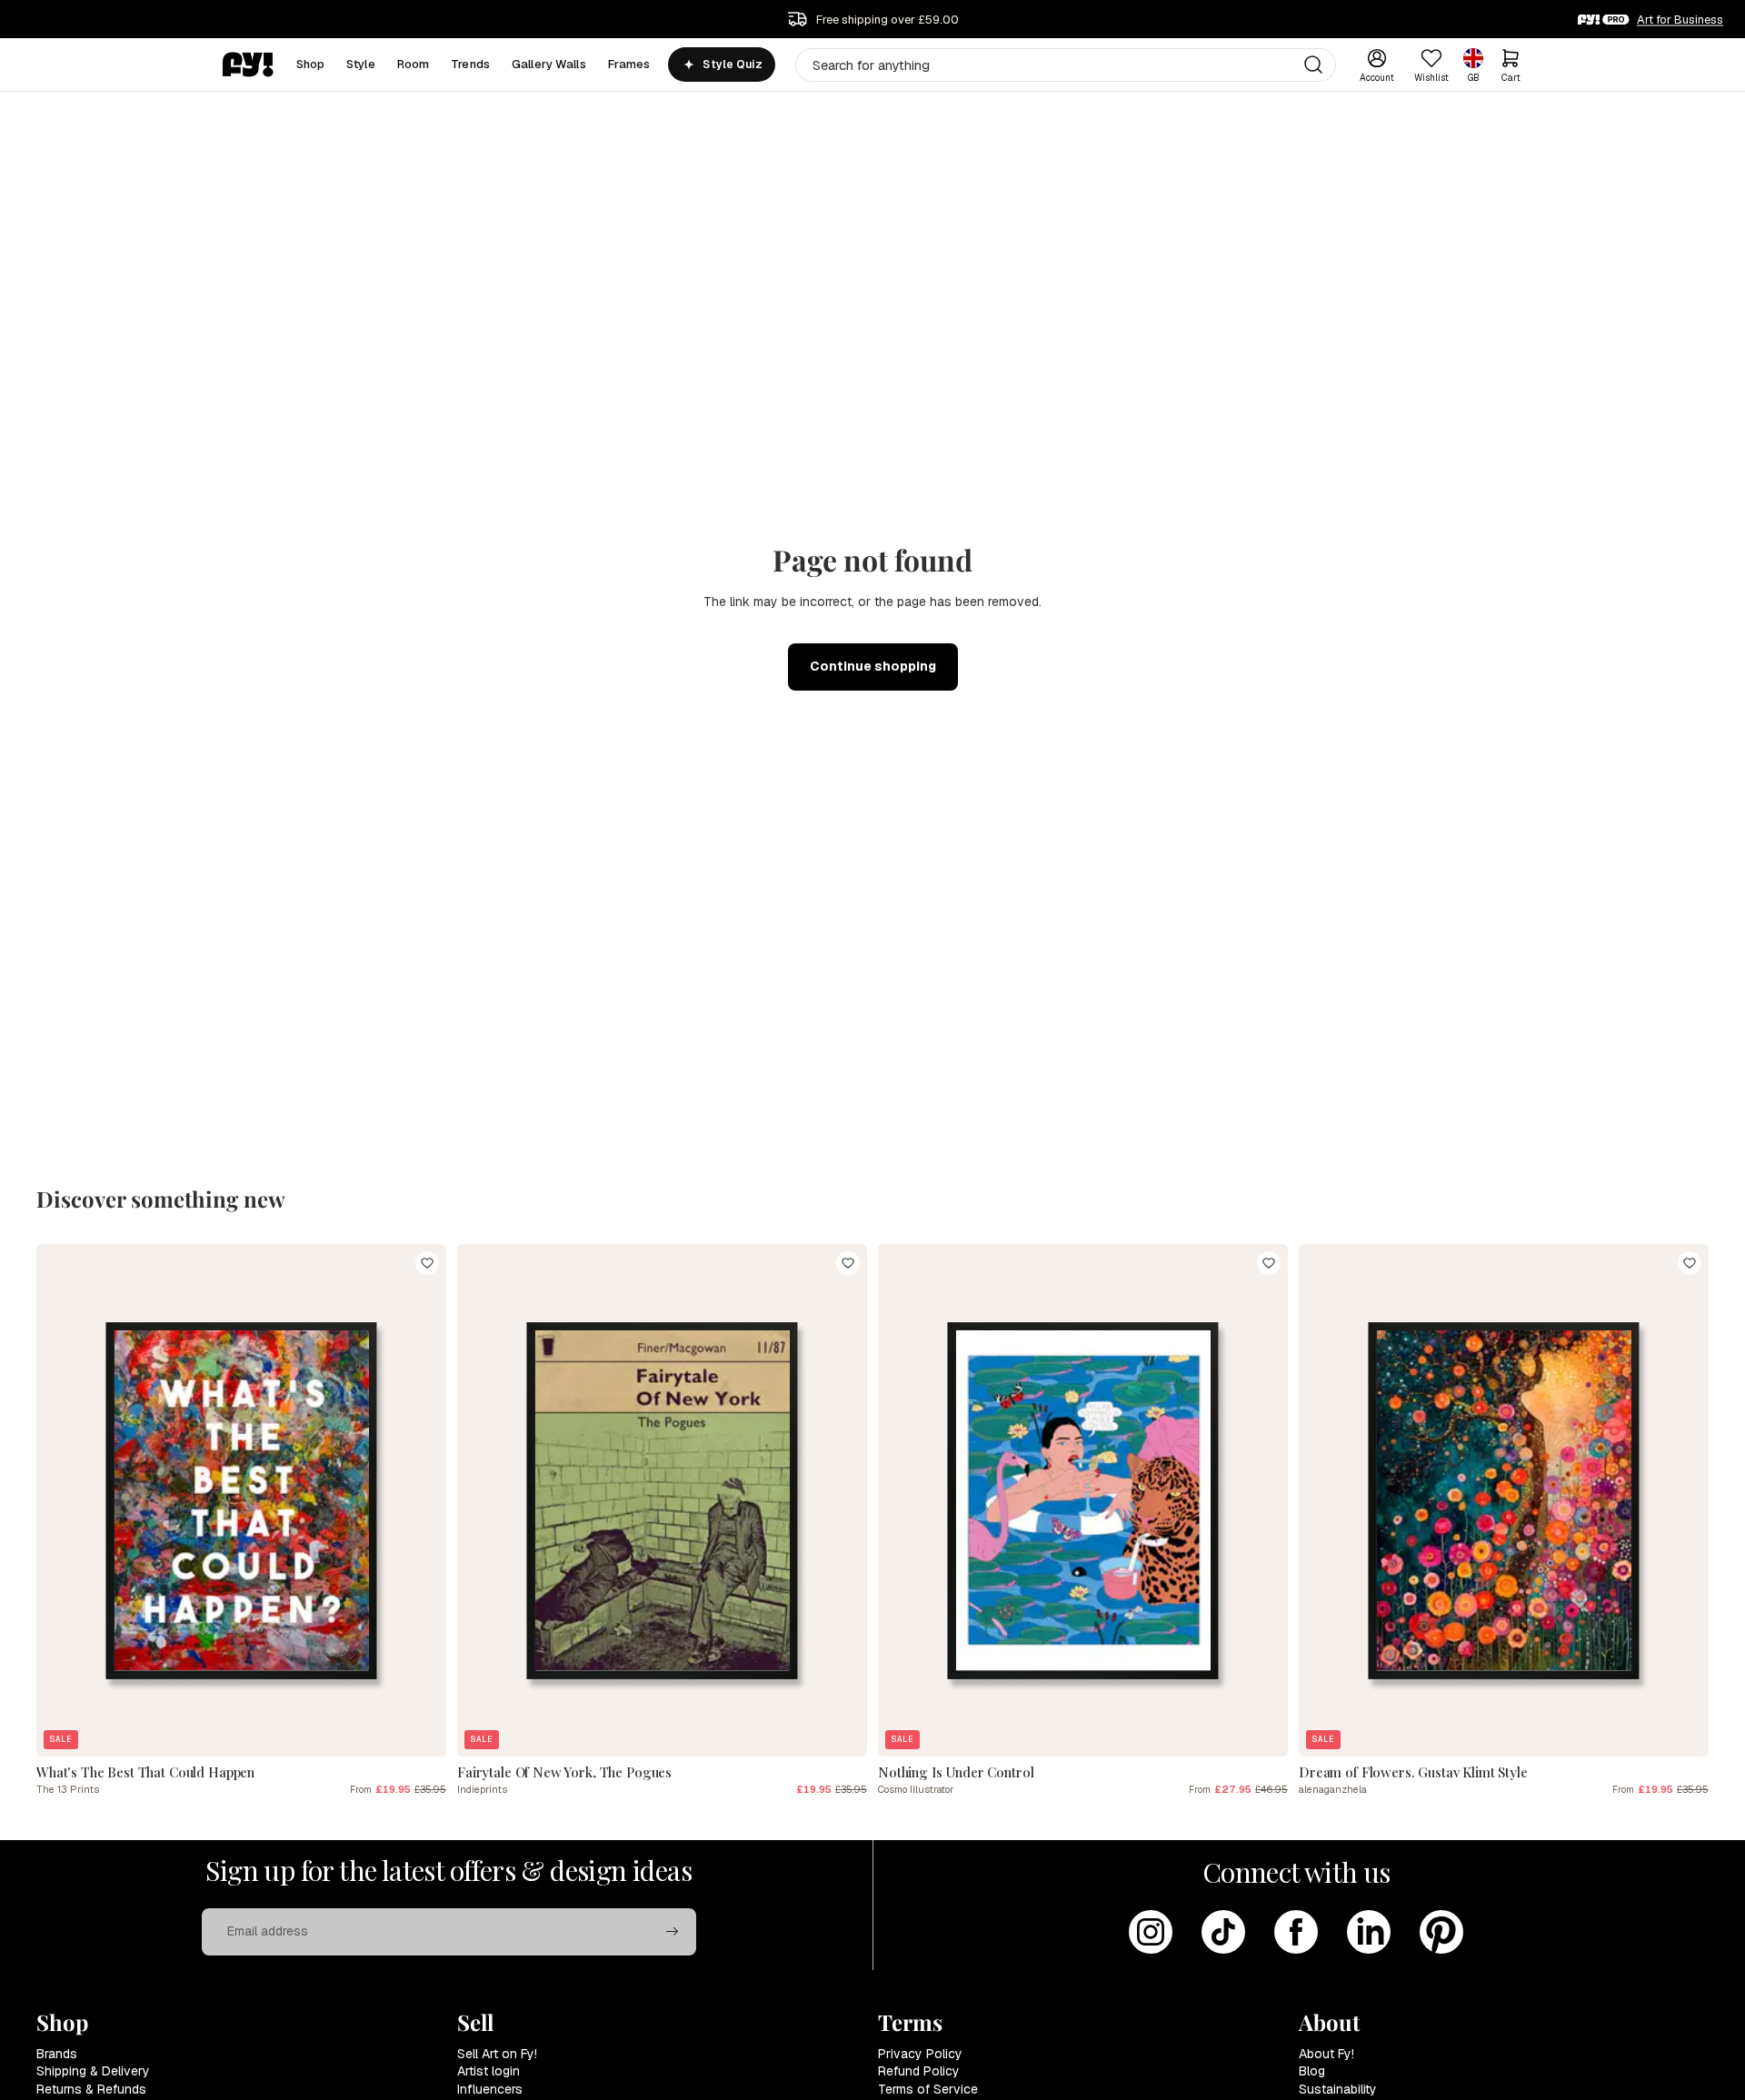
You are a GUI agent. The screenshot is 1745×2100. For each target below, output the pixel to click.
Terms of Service (928, 2089)
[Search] (1313, 65)
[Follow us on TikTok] (1223, 1932)
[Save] (427, 1263)
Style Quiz (732, 65)
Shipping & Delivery (93, 2071)
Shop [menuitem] (311, 64)
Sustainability (1338, 2089)
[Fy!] (248, 65)
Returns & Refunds (91, 2089)
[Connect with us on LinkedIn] (1369, 1932)
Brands (57, 2054)
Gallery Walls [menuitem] (549, 64)
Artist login (489, 2071)
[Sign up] (673, 1932)
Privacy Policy (920, 2054)
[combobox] (1066, 65)
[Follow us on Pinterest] (1441, 1932)
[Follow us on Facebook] (1296, 1932)
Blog (1312, 2071)
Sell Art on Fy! (497, 2054)
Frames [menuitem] (629, 64)
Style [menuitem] (361, 64)
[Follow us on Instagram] (1151, 1932)
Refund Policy (919, 2071)
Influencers (490, 2089)
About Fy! (1326, 2054)
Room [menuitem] (414, 64)
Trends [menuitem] (470, 64)
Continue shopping (873, 666)
